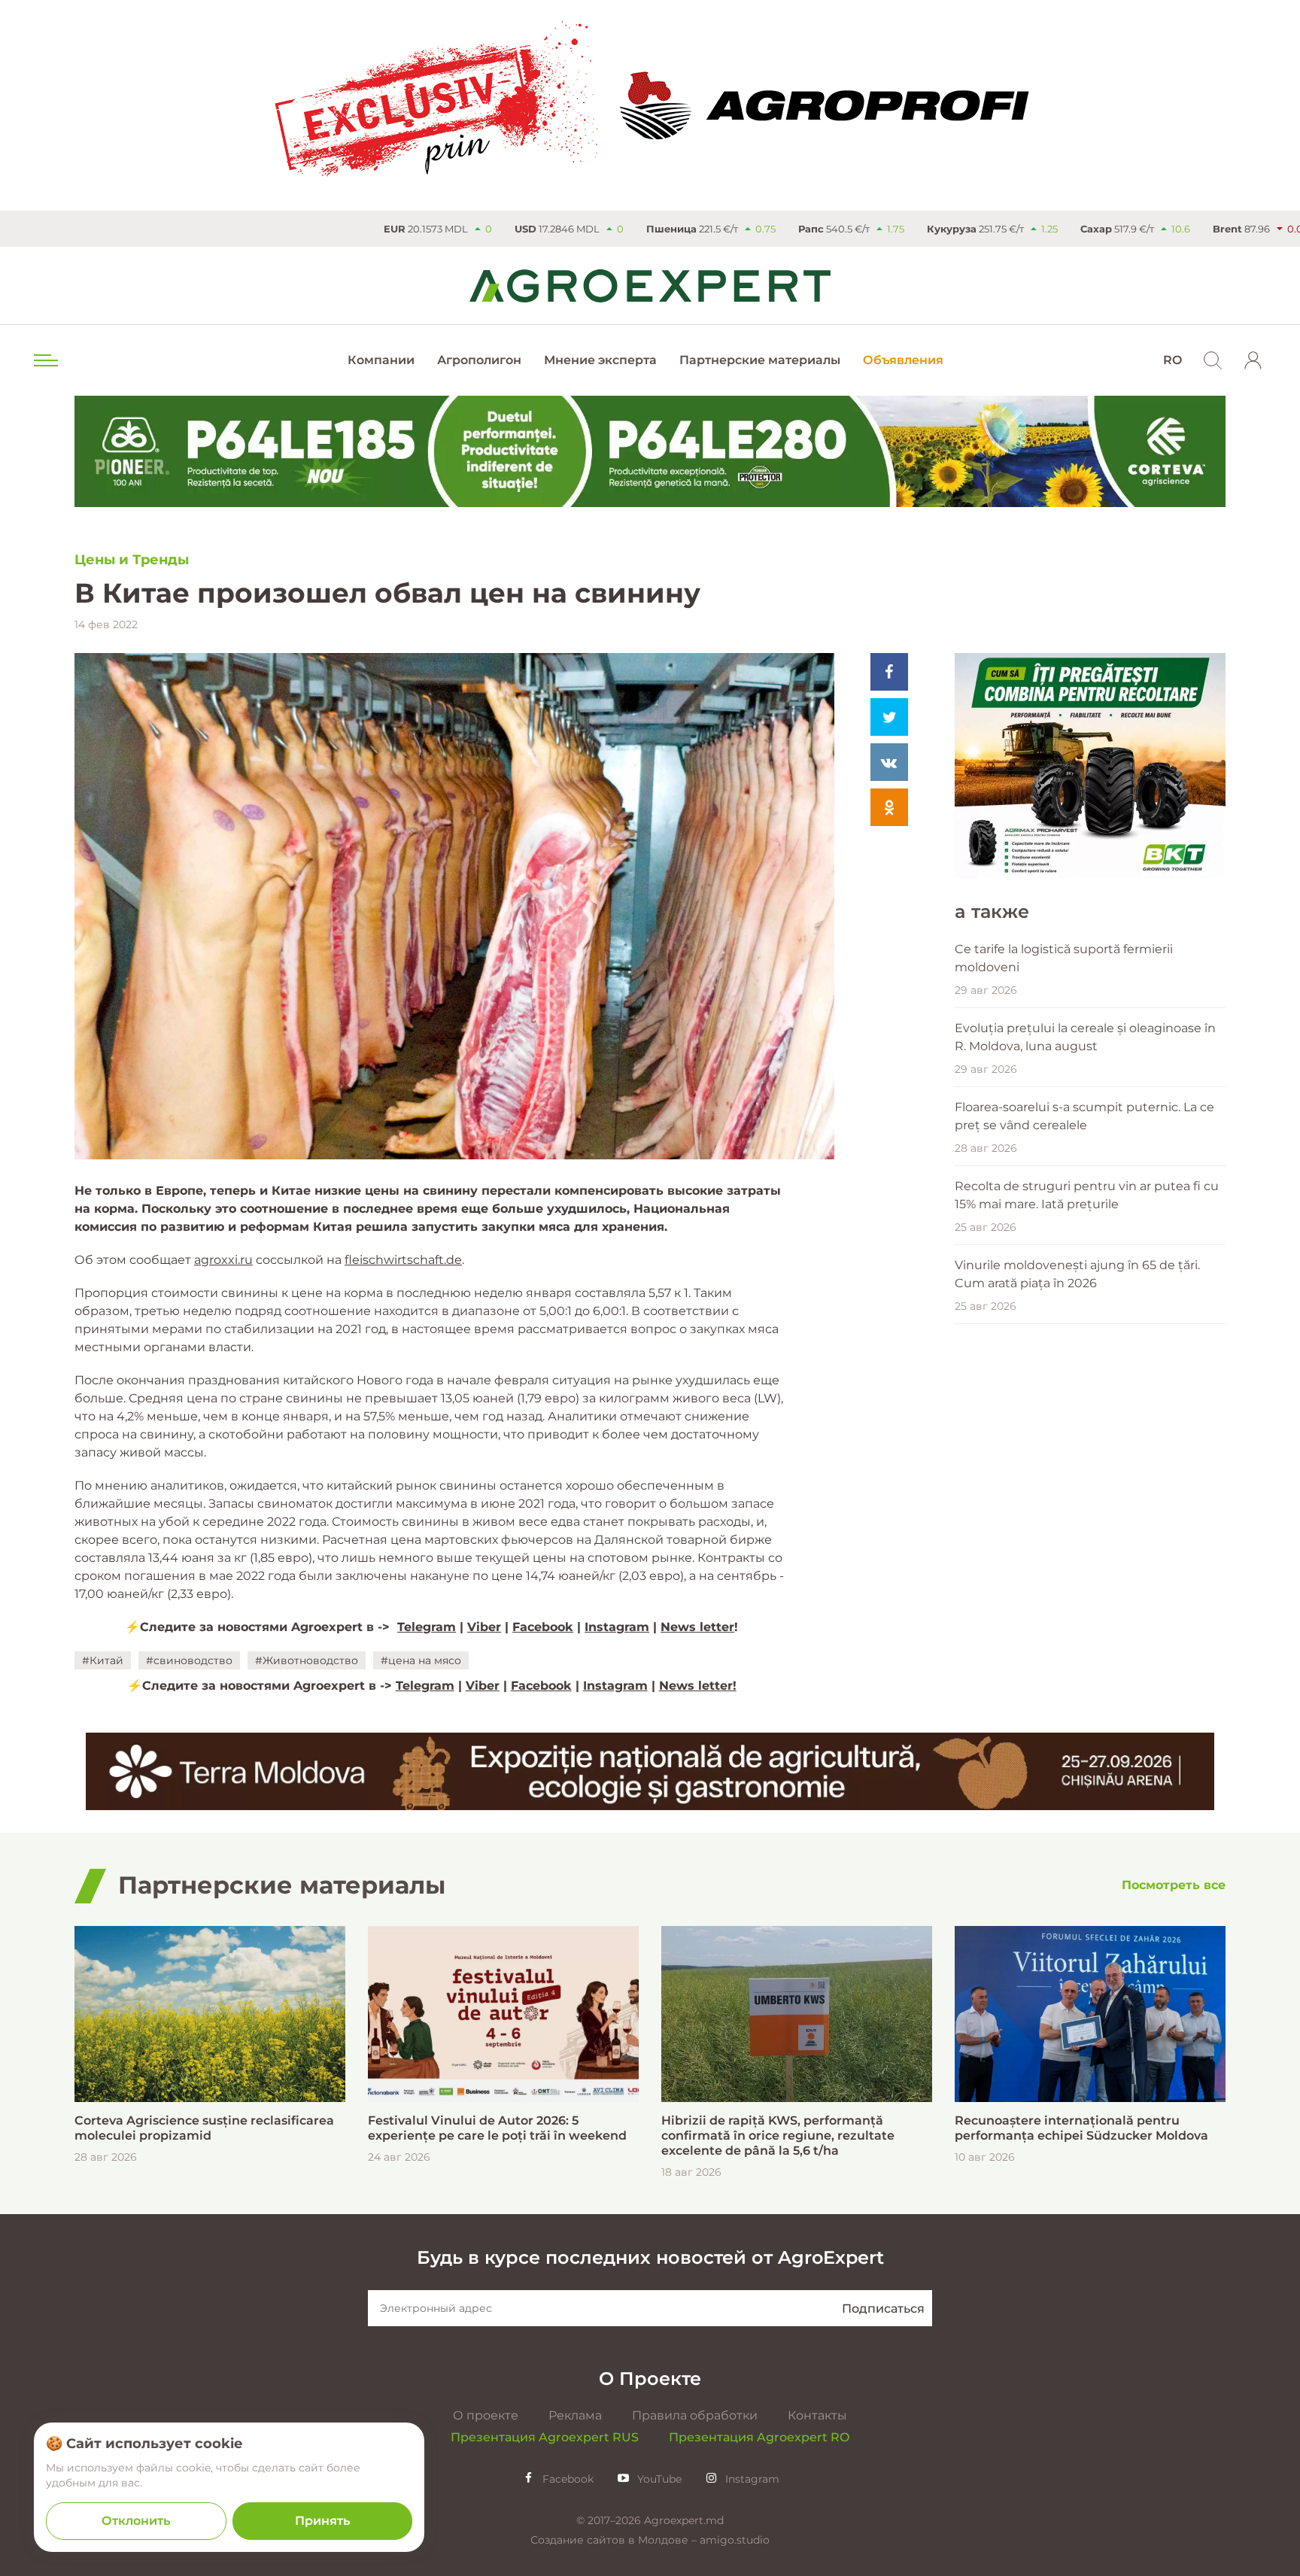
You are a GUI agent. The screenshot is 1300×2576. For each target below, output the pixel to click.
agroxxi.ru (223, 1260)
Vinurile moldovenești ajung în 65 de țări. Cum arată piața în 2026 (1077, 1274)
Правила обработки (695, 2415)
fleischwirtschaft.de (403, 1260)
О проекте (486, 2415)
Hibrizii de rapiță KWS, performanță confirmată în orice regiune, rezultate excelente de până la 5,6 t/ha (778, 2136)
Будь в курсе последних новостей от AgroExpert (650, 2257)
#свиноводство (189, 1660)
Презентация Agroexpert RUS (545, 2437)
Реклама (575, 2415)
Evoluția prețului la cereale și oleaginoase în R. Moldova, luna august (1085, 1037)
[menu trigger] (44, 360)
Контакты (817, 2415)
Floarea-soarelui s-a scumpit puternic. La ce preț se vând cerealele (1084, 1116)
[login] (1253, 360)
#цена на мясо (421, 1660)
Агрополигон (479, 360)
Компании (381, 360)
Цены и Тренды (132, 560)
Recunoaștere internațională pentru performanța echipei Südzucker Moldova (1081, 2128)
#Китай (103, 1660)
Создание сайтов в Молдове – (615, 2540)
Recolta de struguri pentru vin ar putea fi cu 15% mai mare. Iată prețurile (1087, 1195)
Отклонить (136, 2521)
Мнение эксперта (600, 360)
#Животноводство (307, 1660)
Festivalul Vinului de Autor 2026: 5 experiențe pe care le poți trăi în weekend (497, 2128)
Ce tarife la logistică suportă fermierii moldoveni (1064, 958)
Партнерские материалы (760, 360)
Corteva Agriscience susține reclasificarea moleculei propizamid (204, 2128)
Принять (322, 2521)
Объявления (903, 360)
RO (1172, 360)
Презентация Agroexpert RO (759, 2437)
